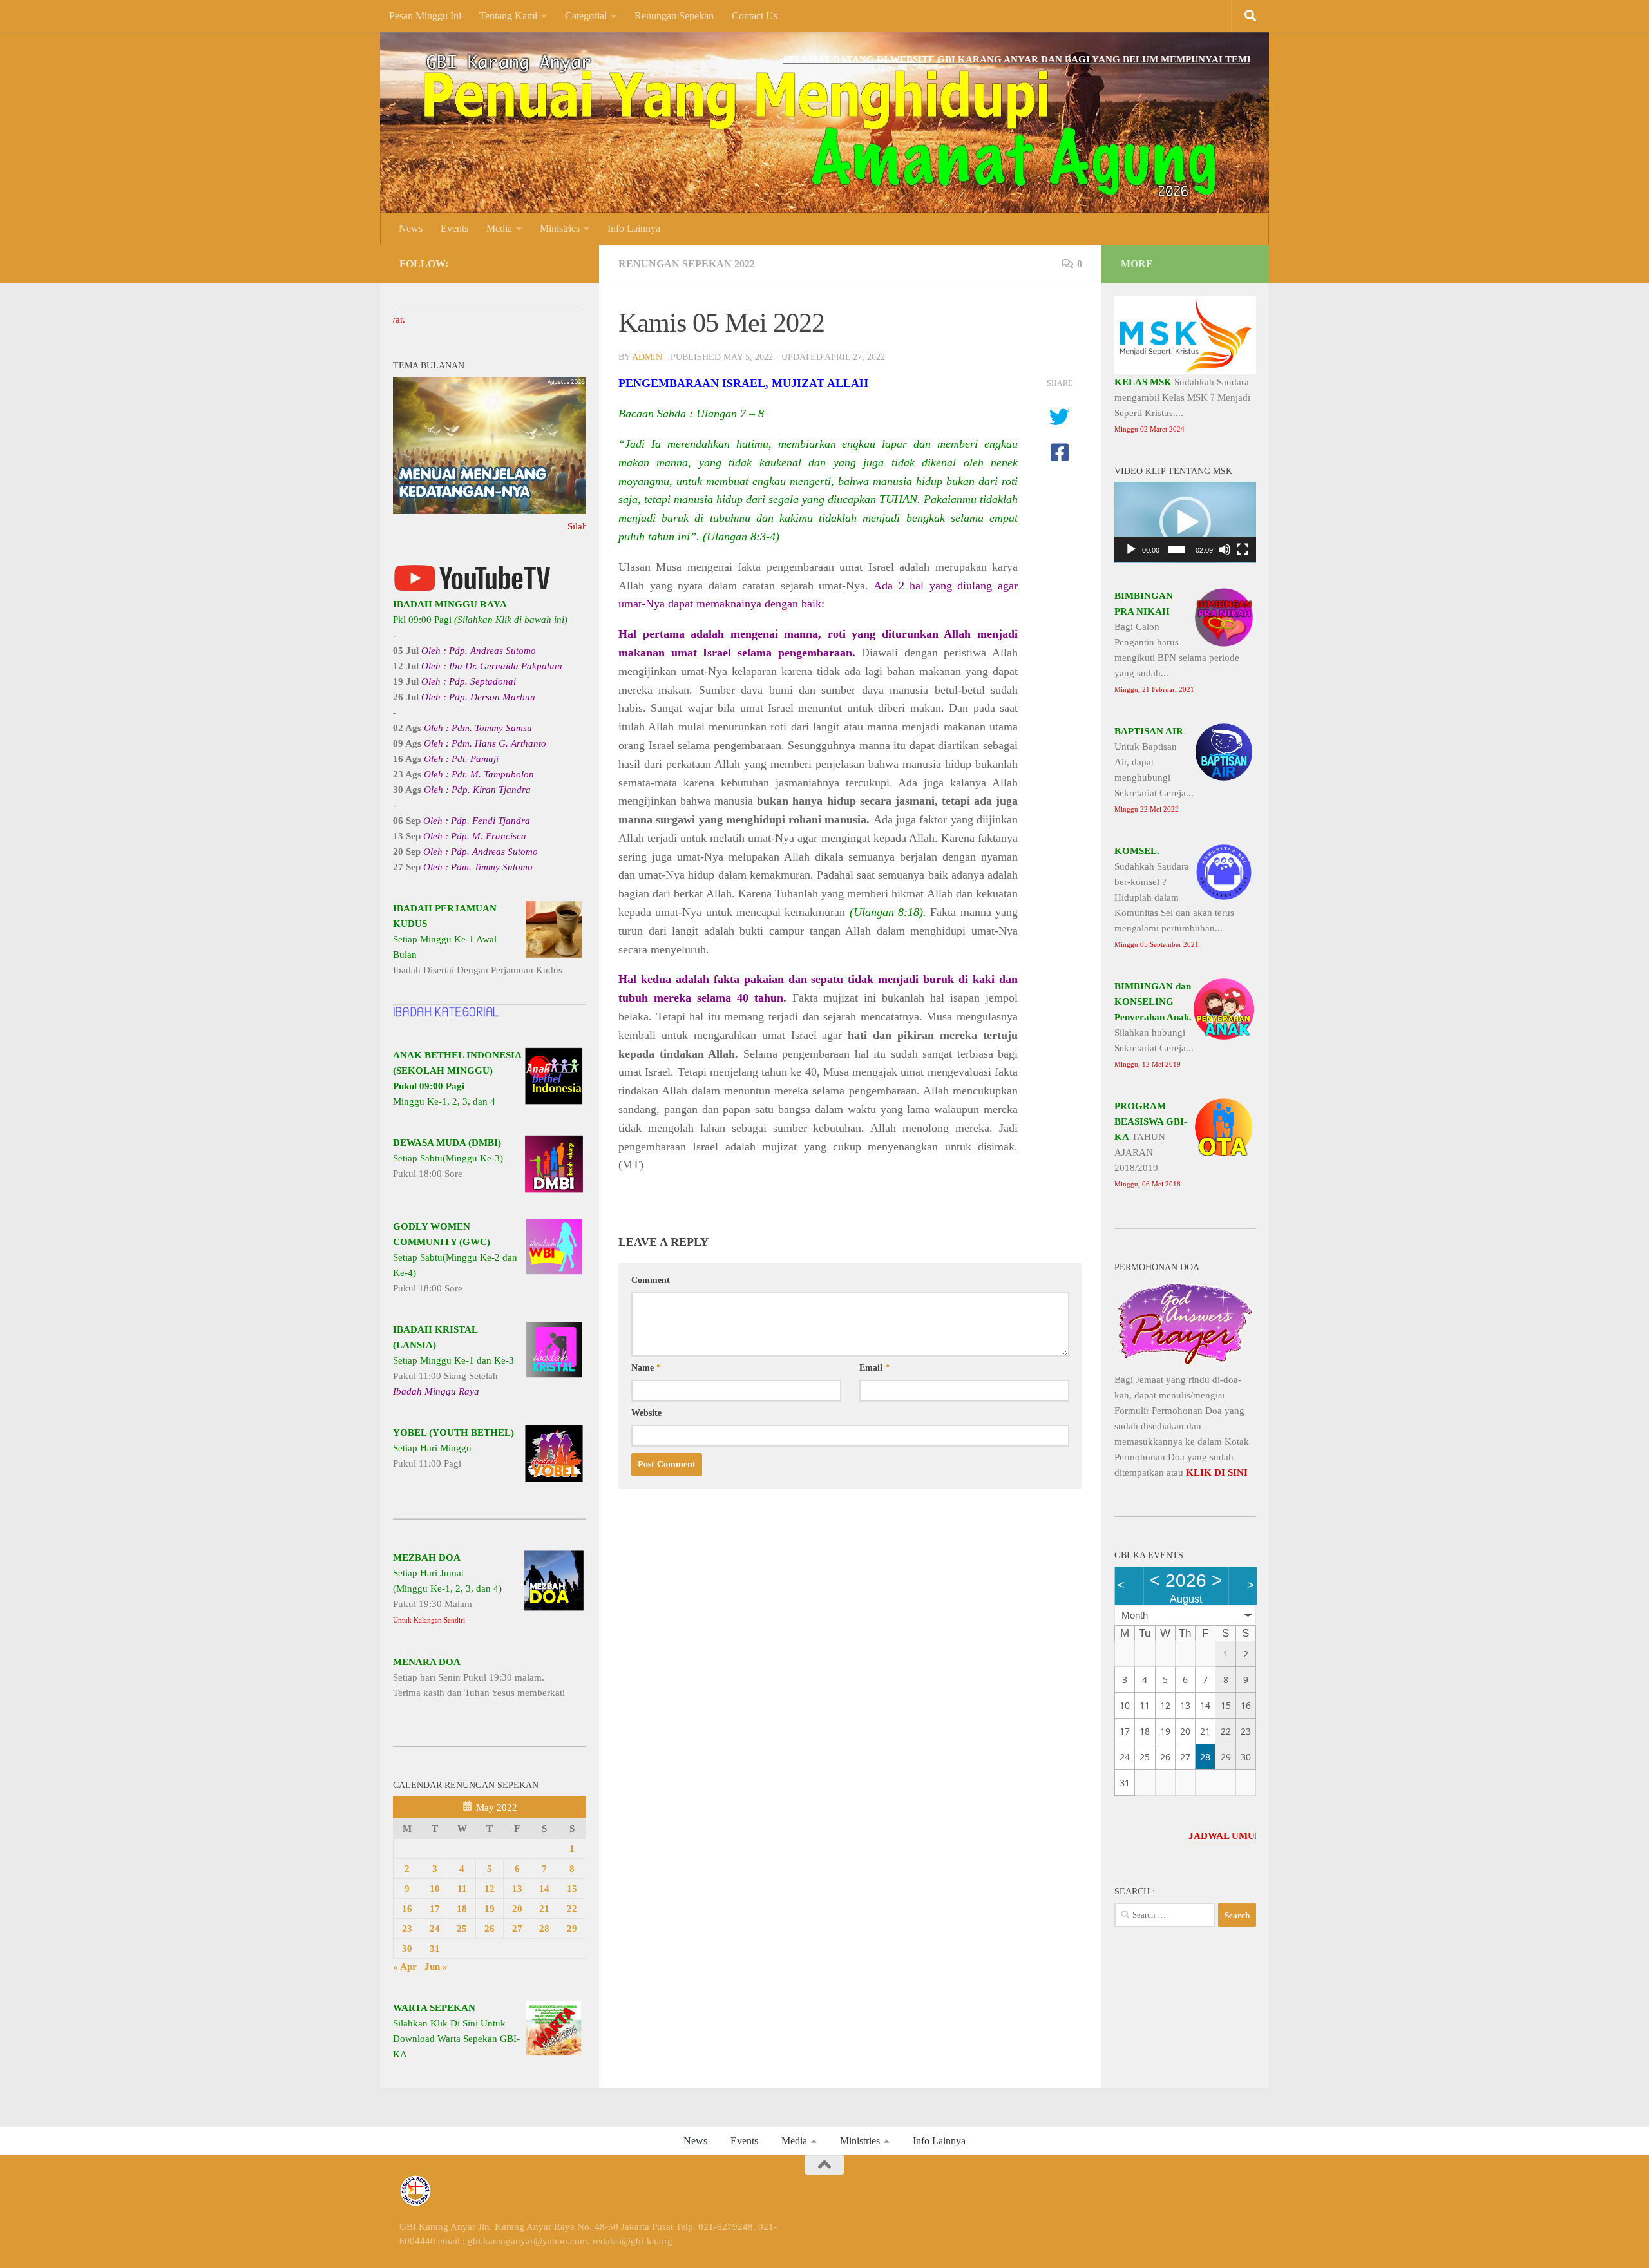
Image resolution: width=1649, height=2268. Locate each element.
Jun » (436, 1967)
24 (435, 1929)
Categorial (586, 16)
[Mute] (1225, 549)
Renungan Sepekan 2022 (687, 264)
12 (490, 1889)
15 (572, 1889)
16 (407, 1909)
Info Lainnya (634, 228)
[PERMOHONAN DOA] (1185, 1364)
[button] (1185, 522)
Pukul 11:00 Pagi (453, 1448)
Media (499, 228)
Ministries (560, 228)
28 (544, 1929)
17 (435, 1909)
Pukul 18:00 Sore (448, 1158)
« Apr (405, 1967)
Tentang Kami (508, 16)
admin (647, 357)
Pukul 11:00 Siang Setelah (453, 1360)
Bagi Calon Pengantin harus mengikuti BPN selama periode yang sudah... (1177, 642)
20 (517, 1909)
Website (646, 1413)
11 (462, 1889)
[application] (1185, 523)
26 (490, 1929)
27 (517, 1929)
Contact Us (755, 16)
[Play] (1131, 549)
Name (646, 1368)
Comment (651, 1280)
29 (572, 1929)
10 (435, 1889)
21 (544, 1909)
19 (490, 1909)
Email (874, 1368)
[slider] (1177, 549)
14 (544, 1889)
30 (407, 1949)
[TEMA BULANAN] (490, 511)
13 (517, 1889)
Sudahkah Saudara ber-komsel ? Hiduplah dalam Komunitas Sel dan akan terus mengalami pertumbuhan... (1174, 897)
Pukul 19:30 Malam (447, 1588)
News (411, 228)
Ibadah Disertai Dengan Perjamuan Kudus (478, 939)
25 (462, 1929)
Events (454, 228)
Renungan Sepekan (674, 16)
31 (435, 1949)
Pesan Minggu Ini (425, 16)
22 (572, 1909)
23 (407, 1929)
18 (462, 1909)
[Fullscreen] (1243, 549)
